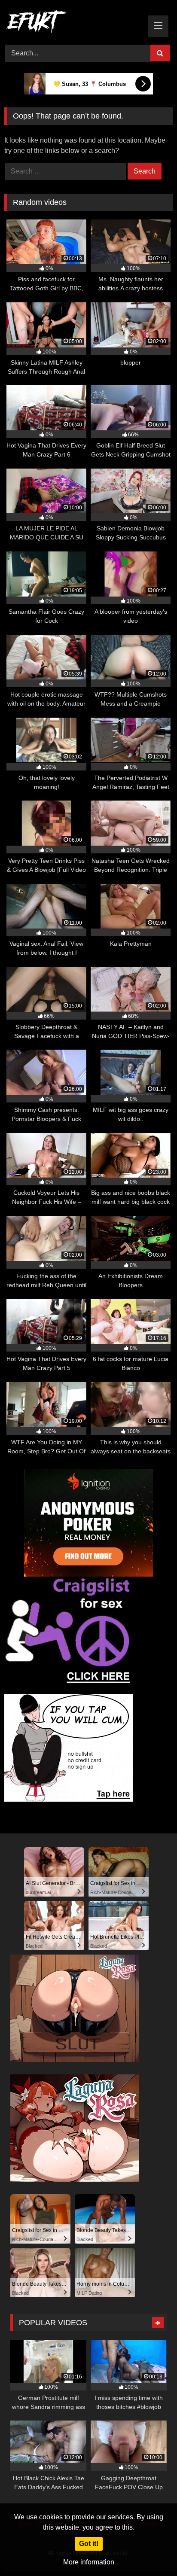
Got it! (89, 2544)
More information (89, 2562)
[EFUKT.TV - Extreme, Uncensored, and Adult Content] (73, 23)
